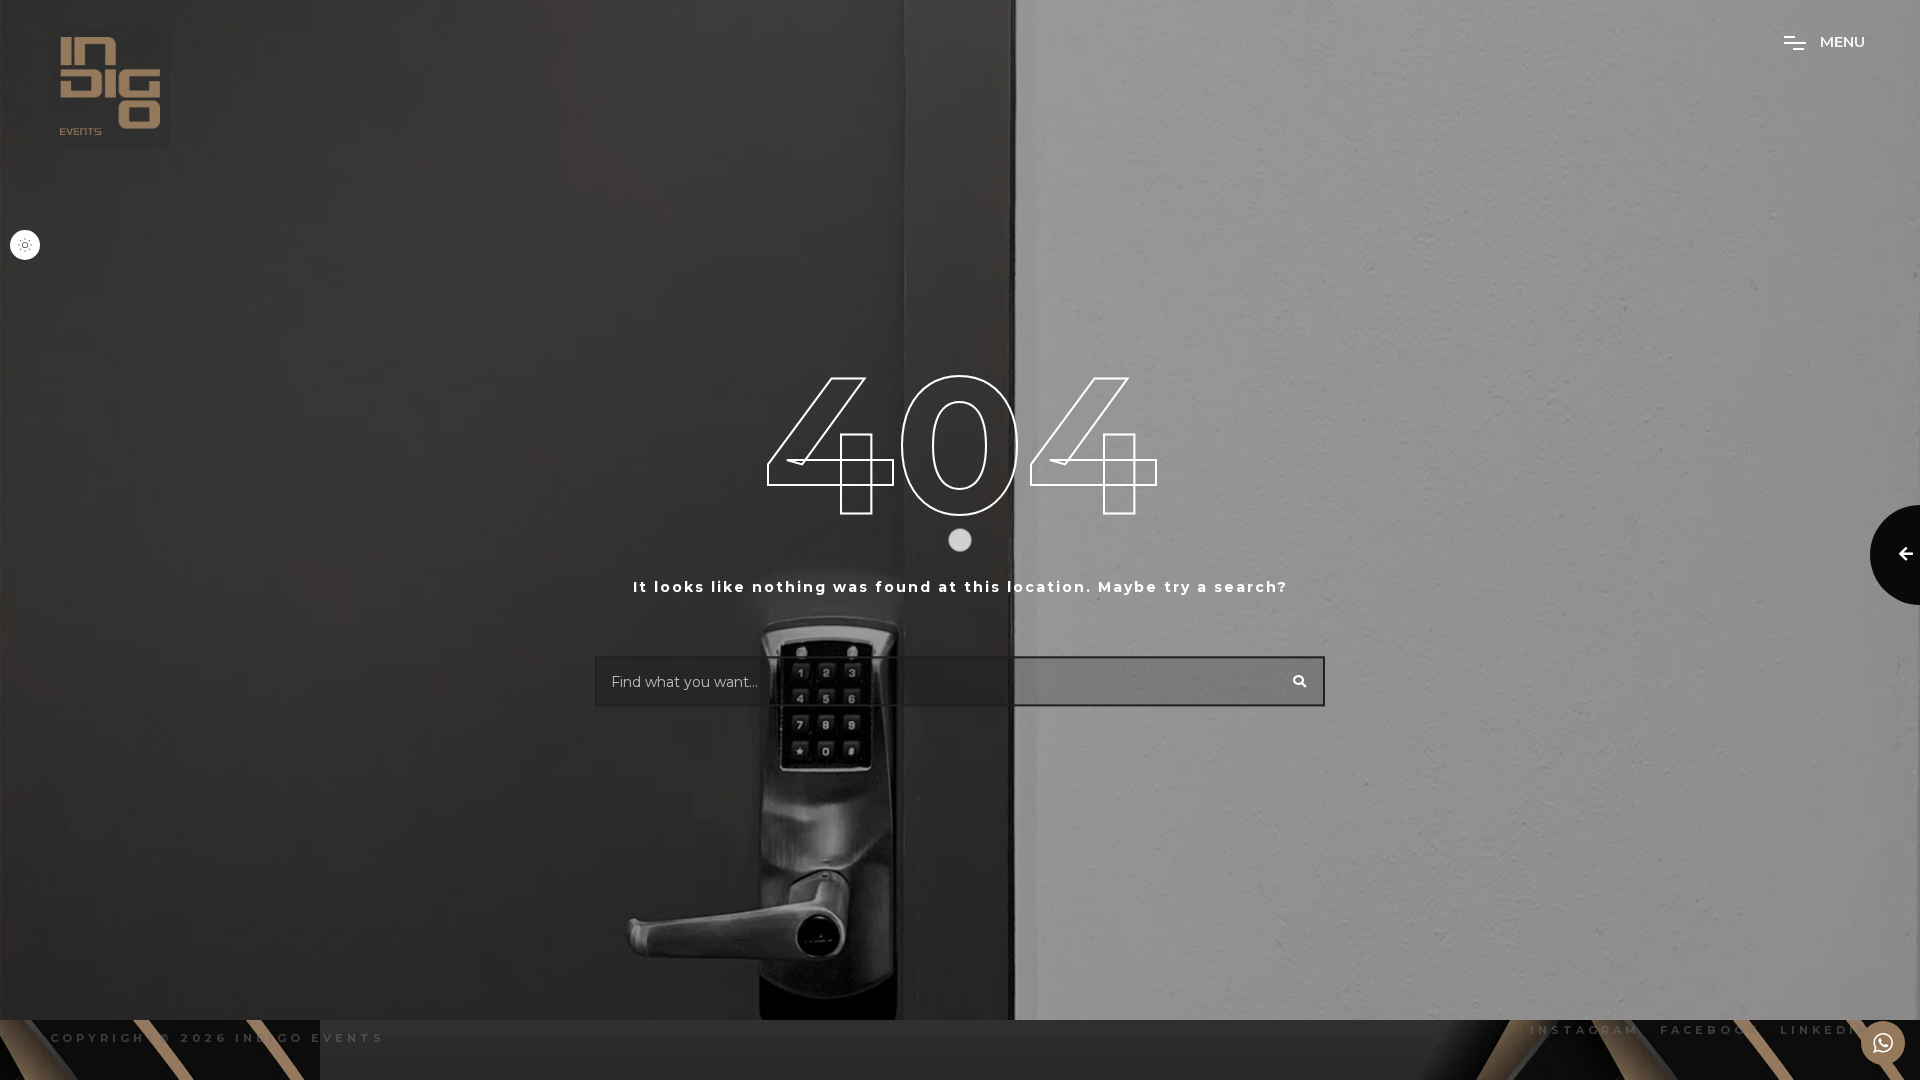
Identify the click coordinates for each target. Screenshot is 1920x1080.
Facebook (1710, 1030)
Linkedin (1825, 1030)
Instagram (1585, 1030)
